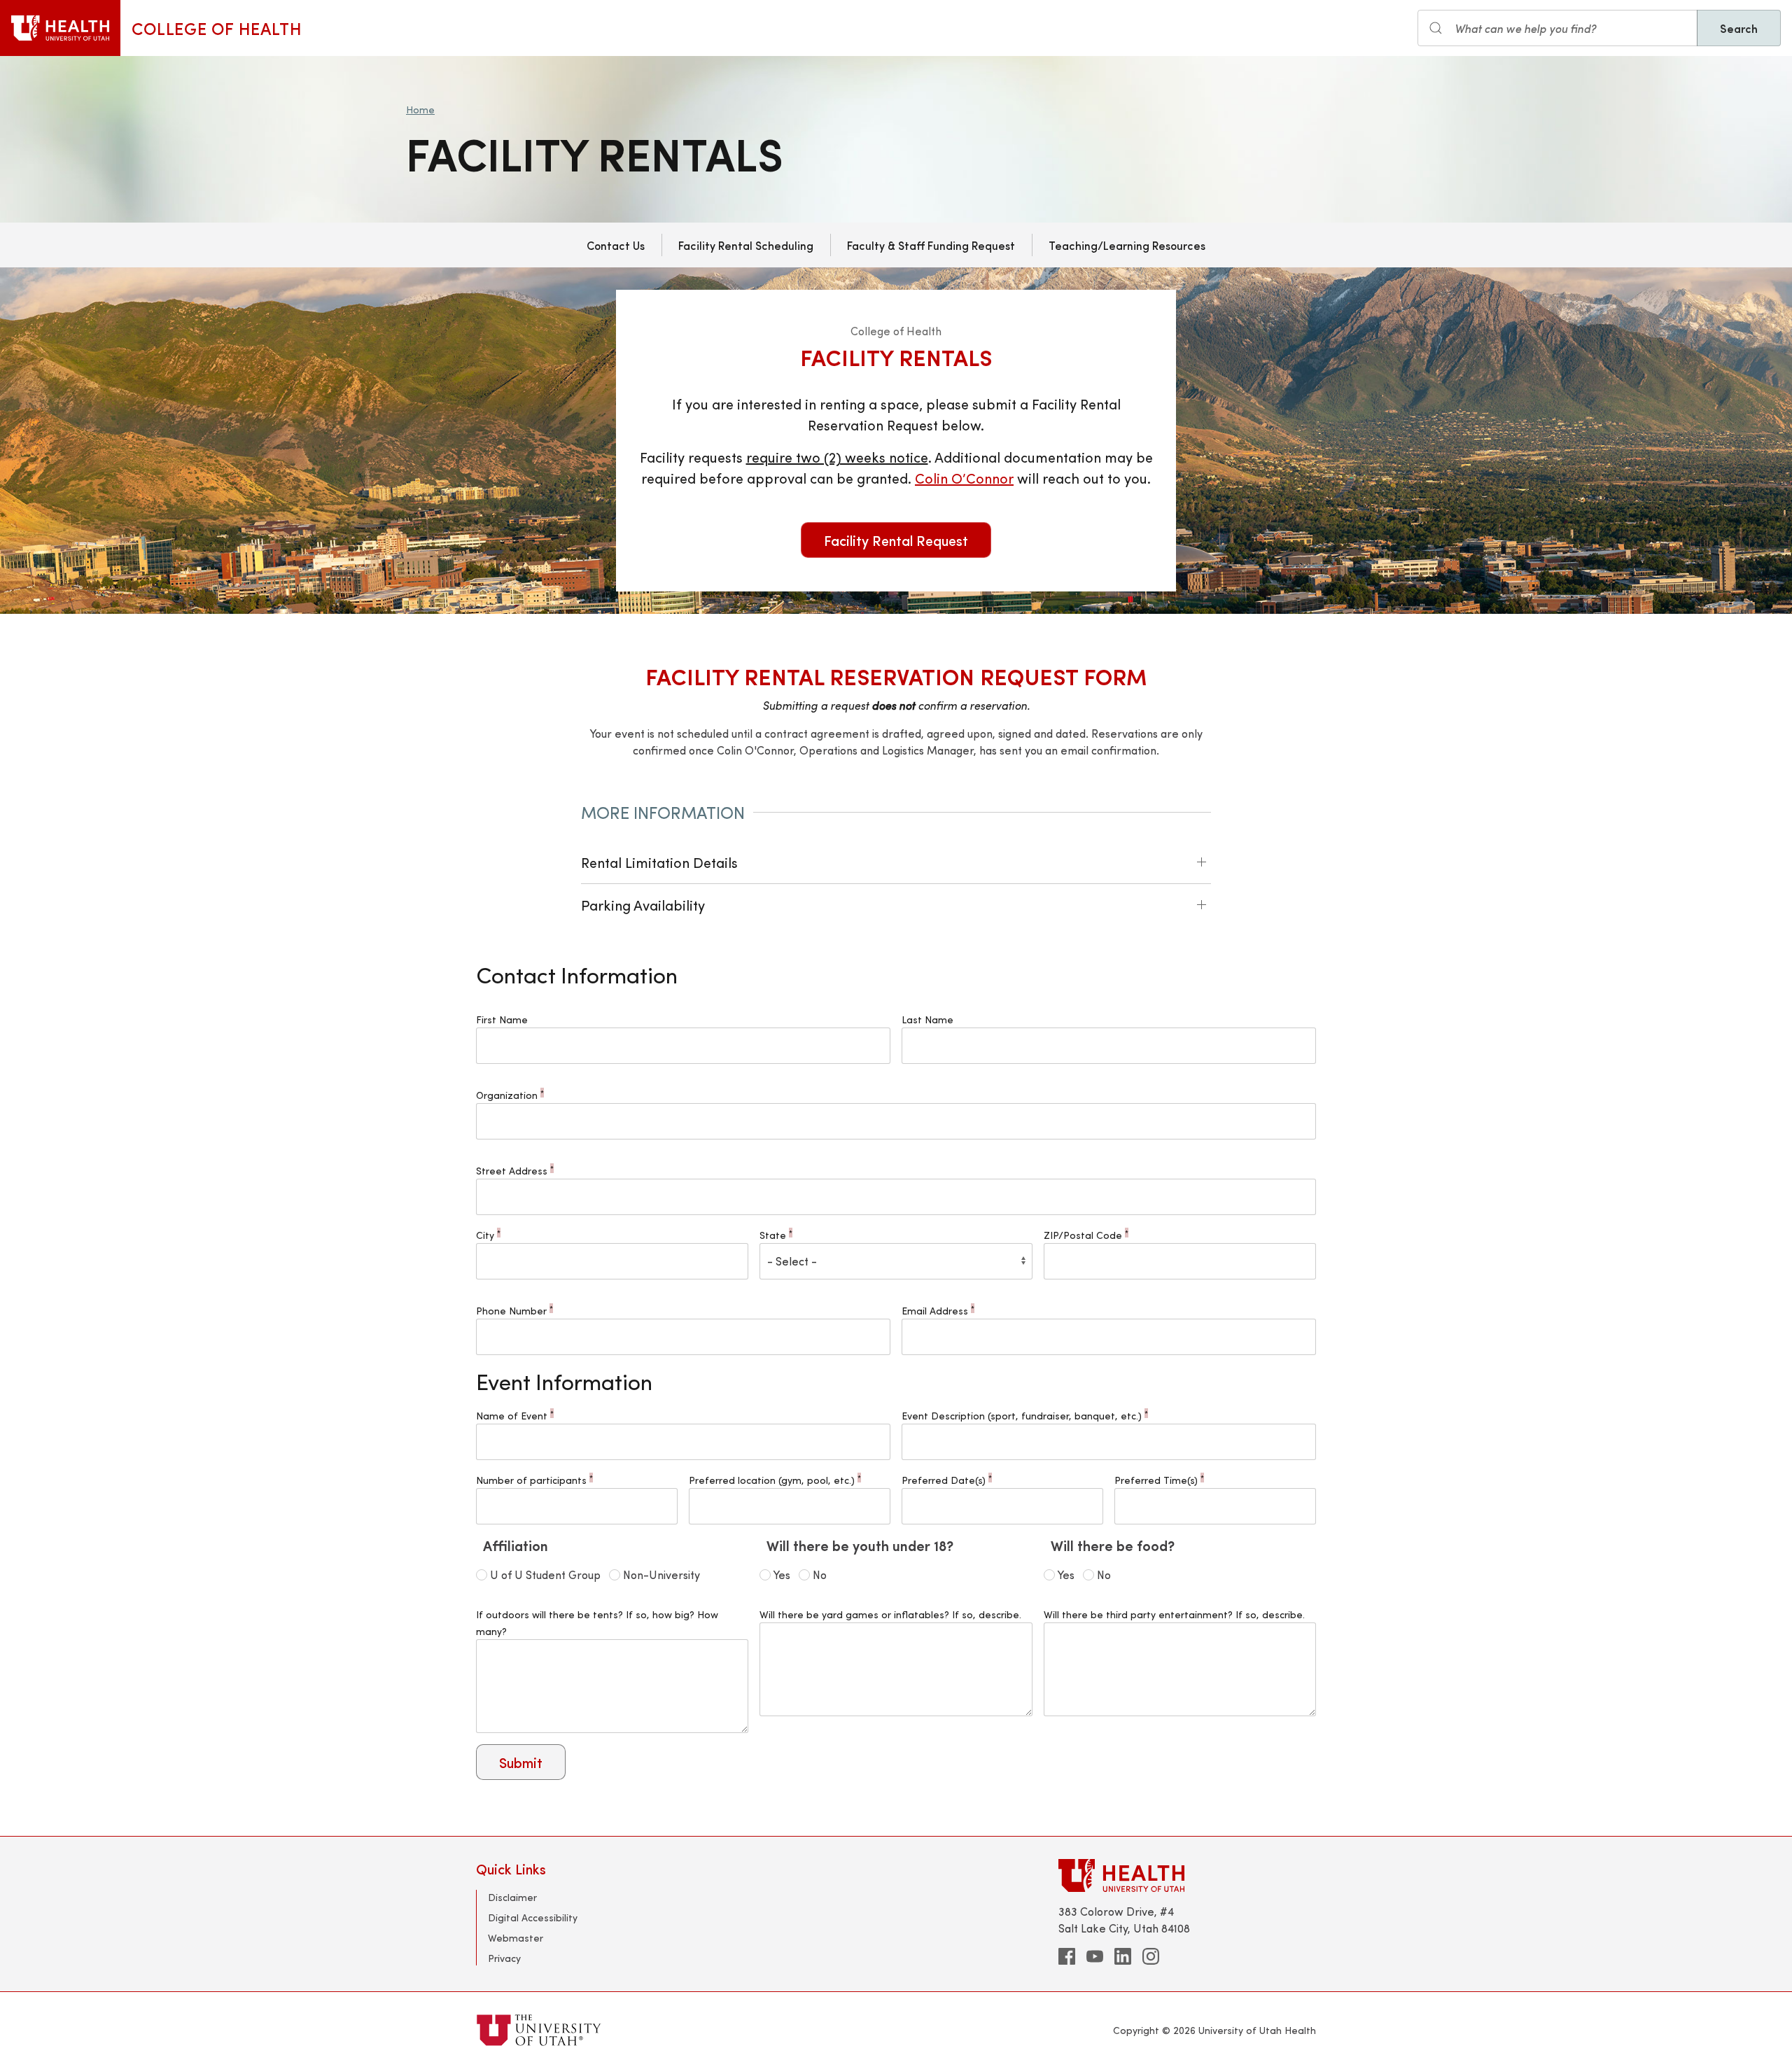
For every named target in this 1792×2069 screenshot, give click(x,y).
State (776, 1235)
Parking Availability (643, 905)
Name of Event (515, 1416)
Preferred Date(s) (947, 1480)
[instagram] (1151, 1956)
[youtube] (1095, 1956)
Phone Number (514, 1311)
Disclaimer (512, 1897)
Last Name (927, 1019)
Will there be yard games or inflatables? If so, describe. (890, 1614)
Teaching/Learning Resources (1127, 245)
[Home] (60, 28)
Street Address (515, 1171)
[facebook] (1067, 1956)
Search (1739, 28)
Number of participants (534, 1480)
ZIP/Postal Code (1086, 1235)
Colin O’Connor (964, 478)
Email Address (938, 1311)
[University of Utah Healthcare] (1187, 1875)
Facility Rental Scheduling (746, 245)
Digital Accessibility (533, 1917)
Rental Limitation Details (659, 862)
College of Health (217, 28)
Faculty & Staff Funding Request (931, 245)
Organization (510, 1095)
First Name (502, 1019)
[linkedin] (1123, 1956)
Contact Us (616, 245)
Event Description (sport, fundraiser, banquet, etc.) (1025, 1416)
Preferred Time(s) (1159, 1480)
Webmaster (516, 1938)
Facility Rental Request (896, 540)
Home (420, 110)
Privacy (504, 1958)
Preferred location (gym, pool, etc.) (775, 1480)
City (488, 1235)
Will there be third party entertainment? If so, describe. (1174, 1614)
